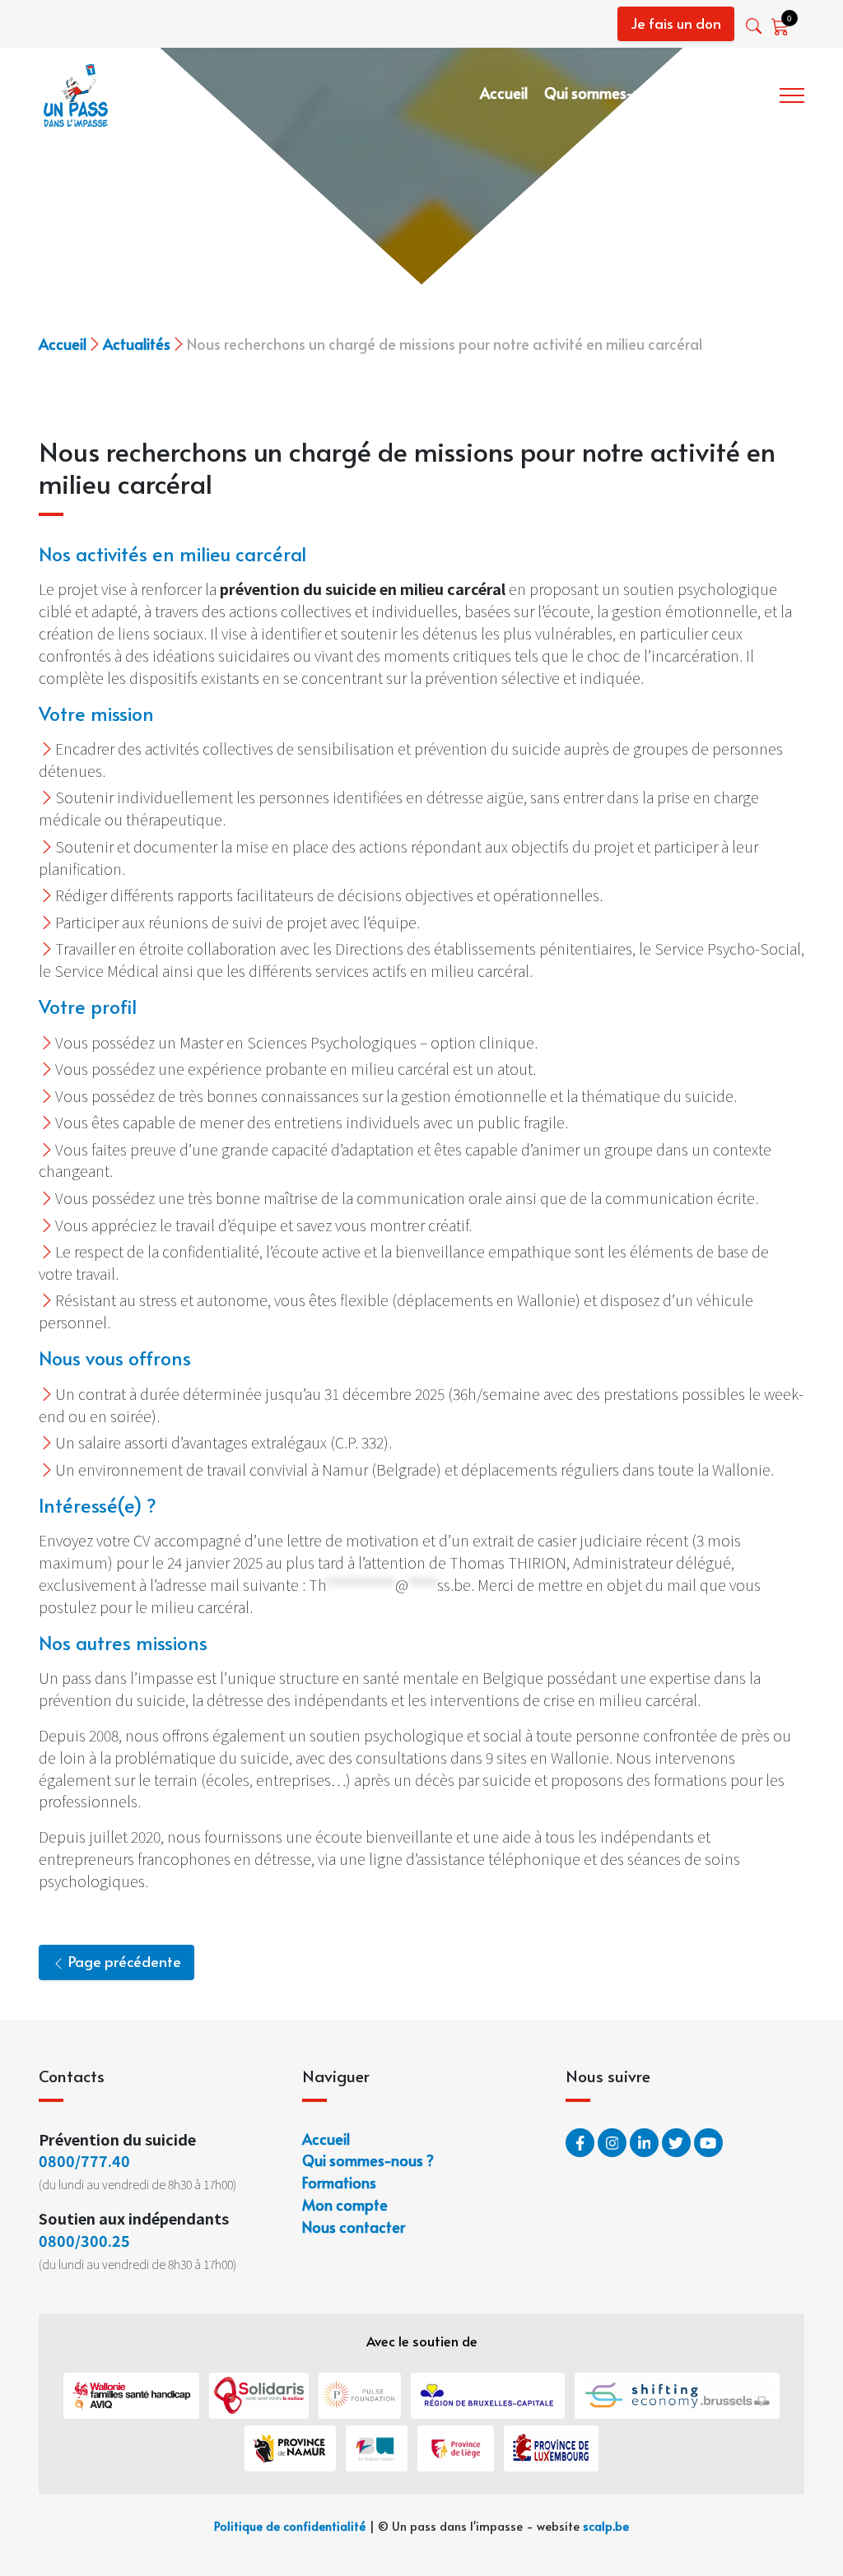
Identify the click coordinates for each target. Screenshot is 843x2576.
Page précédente (123, 1961)
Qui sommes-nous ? (610, 93)
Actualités (137, 344)
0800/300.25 (84, 2240)
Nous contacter (354, 2227)
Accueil (504, 93)
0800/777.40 (84, 2160)
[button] (755, 26)
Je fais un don (676, 23)
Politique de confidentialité (290, 2526)
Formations (729, 93)
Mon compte (345, 2204)
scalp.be (606, 2526)
